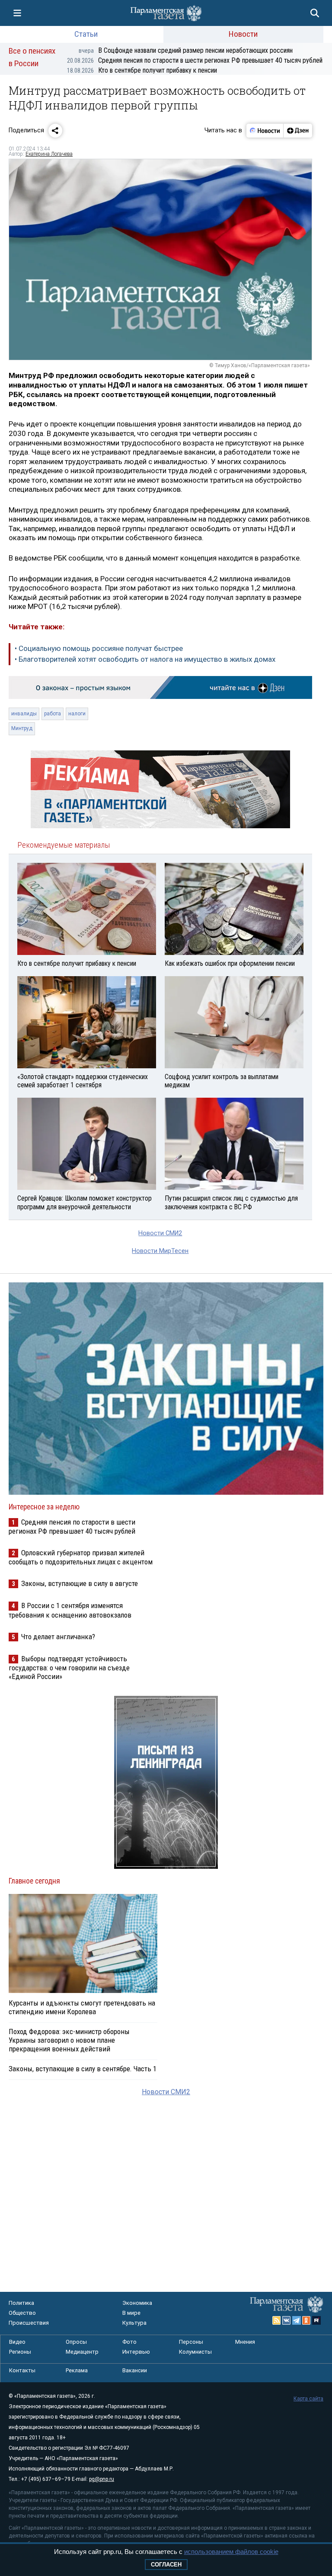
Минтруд (22, 728)
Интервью (136, 2352)
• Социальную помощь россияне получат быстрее (99, 648)
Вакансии (135, 2370)
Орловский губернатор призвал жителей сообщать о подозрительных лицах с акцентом (81, 1557)
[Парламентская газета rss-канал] (277, 2320)
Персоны (191, 2342)
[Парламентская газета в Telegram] (297, 2320)
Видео (17, 2342)
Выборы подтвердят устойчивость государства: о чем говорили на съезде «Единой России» (69, 1668)
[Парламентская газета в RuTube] (316, 2320)
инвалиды (24, 714)
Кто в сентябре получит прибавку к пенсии (142, 70)
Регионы (20, 2352)
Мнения (245, 2342)
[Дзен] (298, 131)
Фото (129, 2342)
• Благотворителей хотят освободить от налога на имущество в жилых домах (145, 659)
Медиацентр (82, 2352)
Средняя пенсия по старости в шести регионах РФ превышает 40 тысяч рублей (195, 60)
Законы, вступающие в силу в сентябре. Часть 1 (83, 2069)
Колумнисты (195, 2352)
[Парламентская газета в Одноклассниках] (306, 2320)
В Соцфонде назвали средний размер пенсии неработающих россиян (186, 50)
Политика (21, 2303)
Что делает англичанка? (58, 1637)
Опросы (76, 2342)
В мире (131, 2313)
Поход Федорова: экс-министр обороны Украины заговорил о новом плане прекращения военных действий (69, 2040)
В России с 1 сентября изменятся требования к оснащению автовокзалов (70, 1610)
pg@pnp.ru (102, 2479)
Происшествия (29, 2323)
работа (53, 714)
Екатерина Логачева (49, 154)
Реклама (77, 2370)
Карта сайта (308, 2399)
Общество (22, 2313)
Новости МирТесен (160, 1251)
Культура (134, 2323)
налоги (77, 714)
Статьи (86, 34)
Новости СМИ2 (160, 1233)
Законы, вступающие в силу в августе (80, 1583)
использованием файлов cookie (231, 2552)
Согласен (166, 2565)
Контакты (22, 2370)
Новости (243, 34)
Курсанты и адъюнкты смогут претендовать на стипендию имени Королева (82, 2007)
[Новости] (265, 131)
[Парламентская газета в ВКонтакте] (287, 2320)
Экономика (137, 2303)
